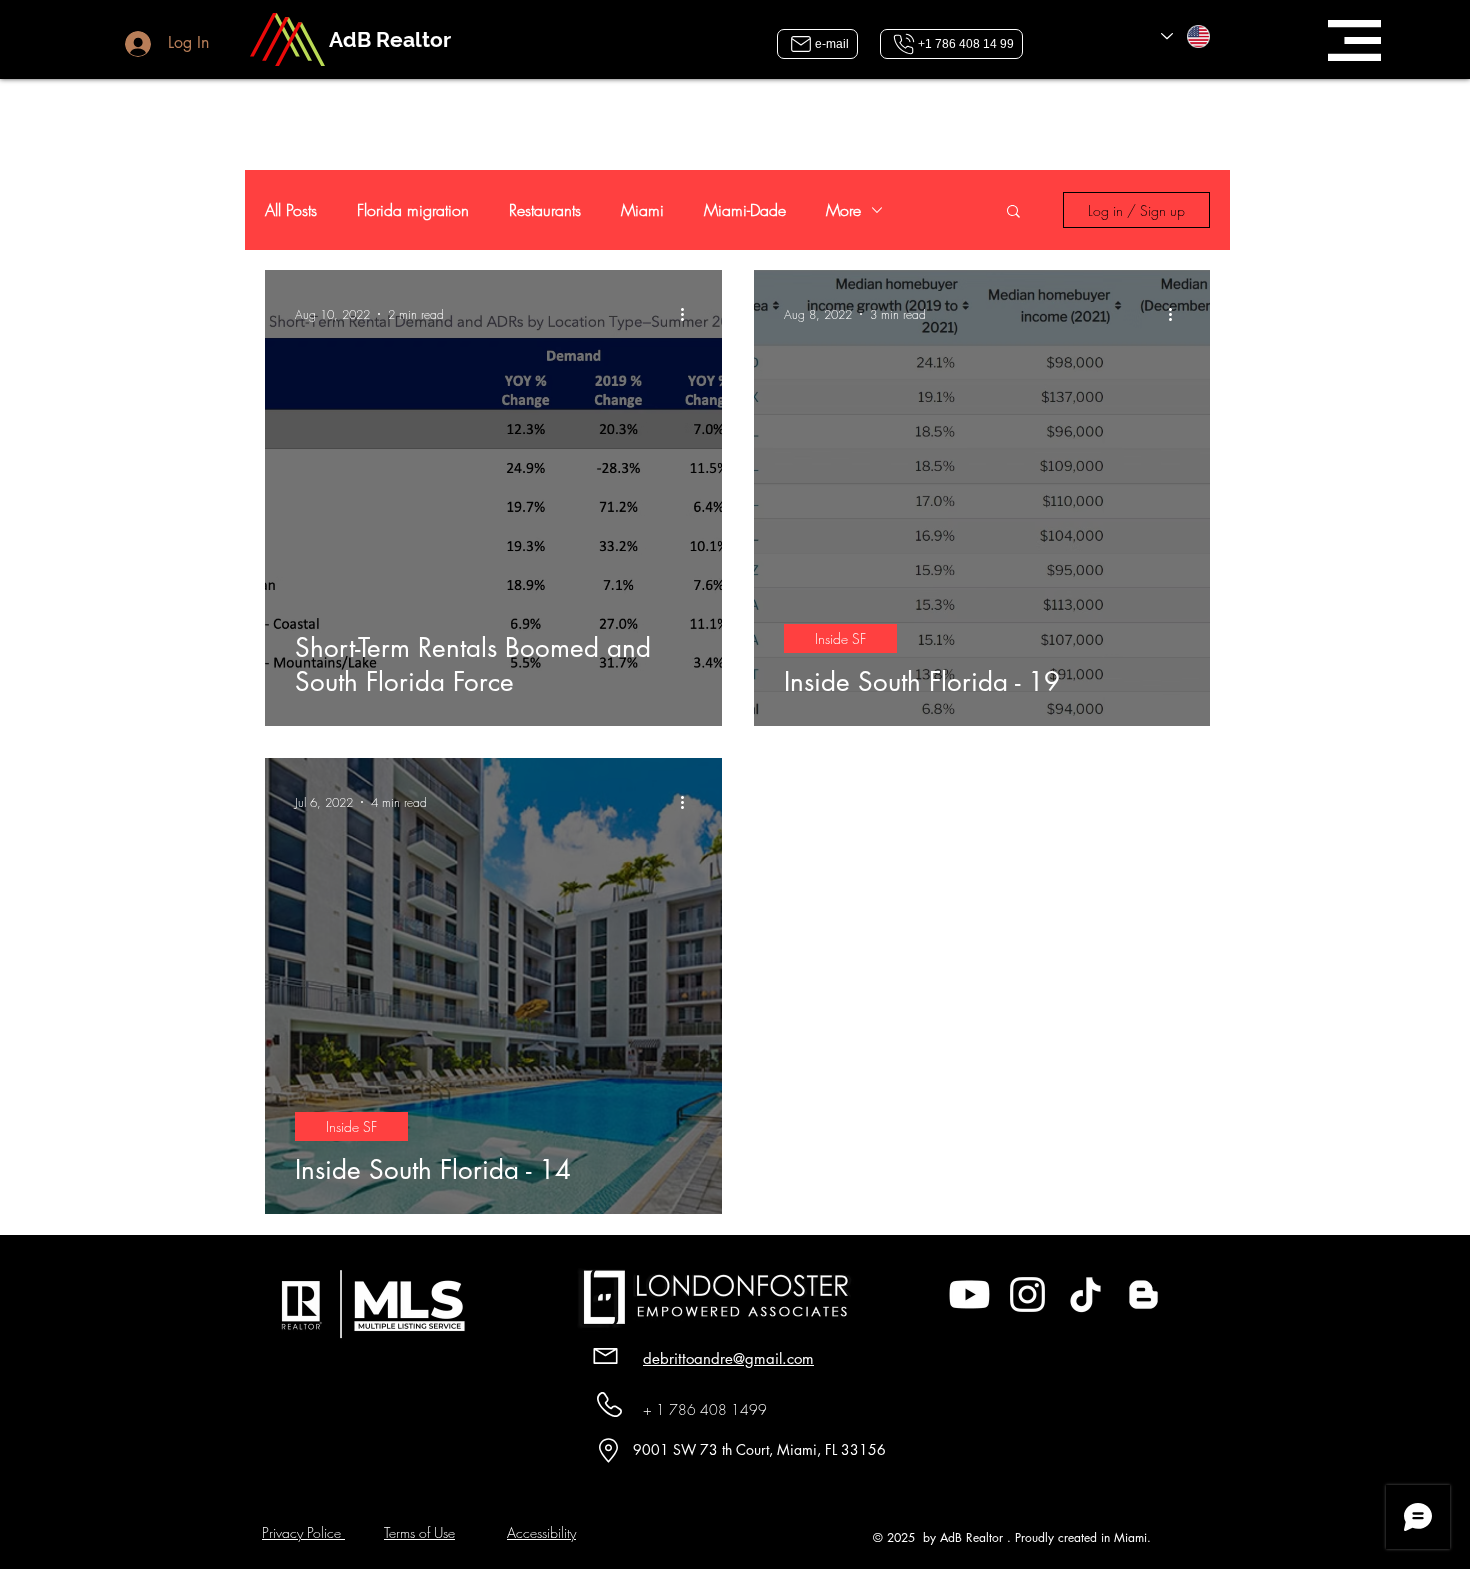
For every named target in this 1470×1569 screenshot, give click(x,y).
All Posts (291, 210)
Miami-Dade (745, 210)
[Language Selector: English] (1186, 36)
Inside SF (840, 638)
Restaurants (545, 210)
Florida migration (413, 210)
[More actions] (689, 314)
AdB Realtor (390, 39)
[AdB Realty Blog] (1143, 1294)
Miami (642, 210)
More (843, 210)
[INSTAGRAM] (1027, 1294)
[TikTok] (1085, 1294)
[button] (1354, 40)
